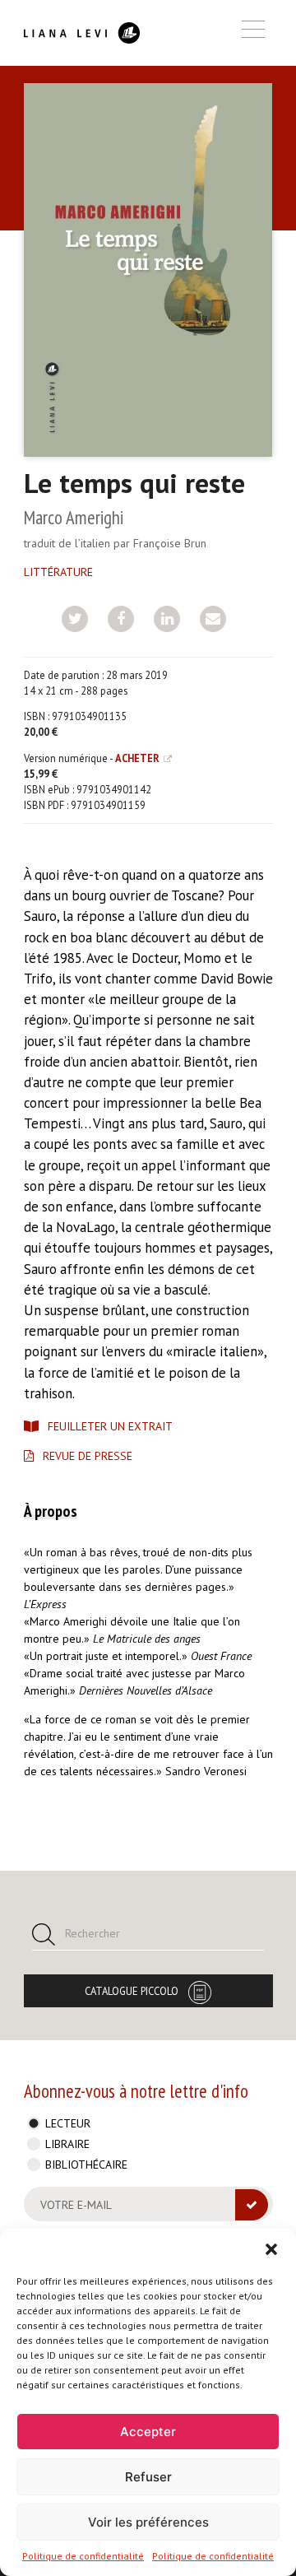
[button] (271, 2249)
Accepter (148, 2432)
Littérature (58, 572)
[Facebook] (121, 619)
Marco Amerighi (74, 517)
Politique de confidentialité (83, 2556)
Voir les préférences (148, 2522)
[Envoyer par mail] (213, 619)
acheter (137, 758)
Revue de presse (88, 1456)
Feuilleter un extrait (110, 1426)
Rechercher (92, 1933)
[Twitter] (75, 619)
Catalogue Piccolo (132, 1991)
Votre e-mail (76, 2205)
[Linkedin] (167, 619)
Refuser (148, 2477)
